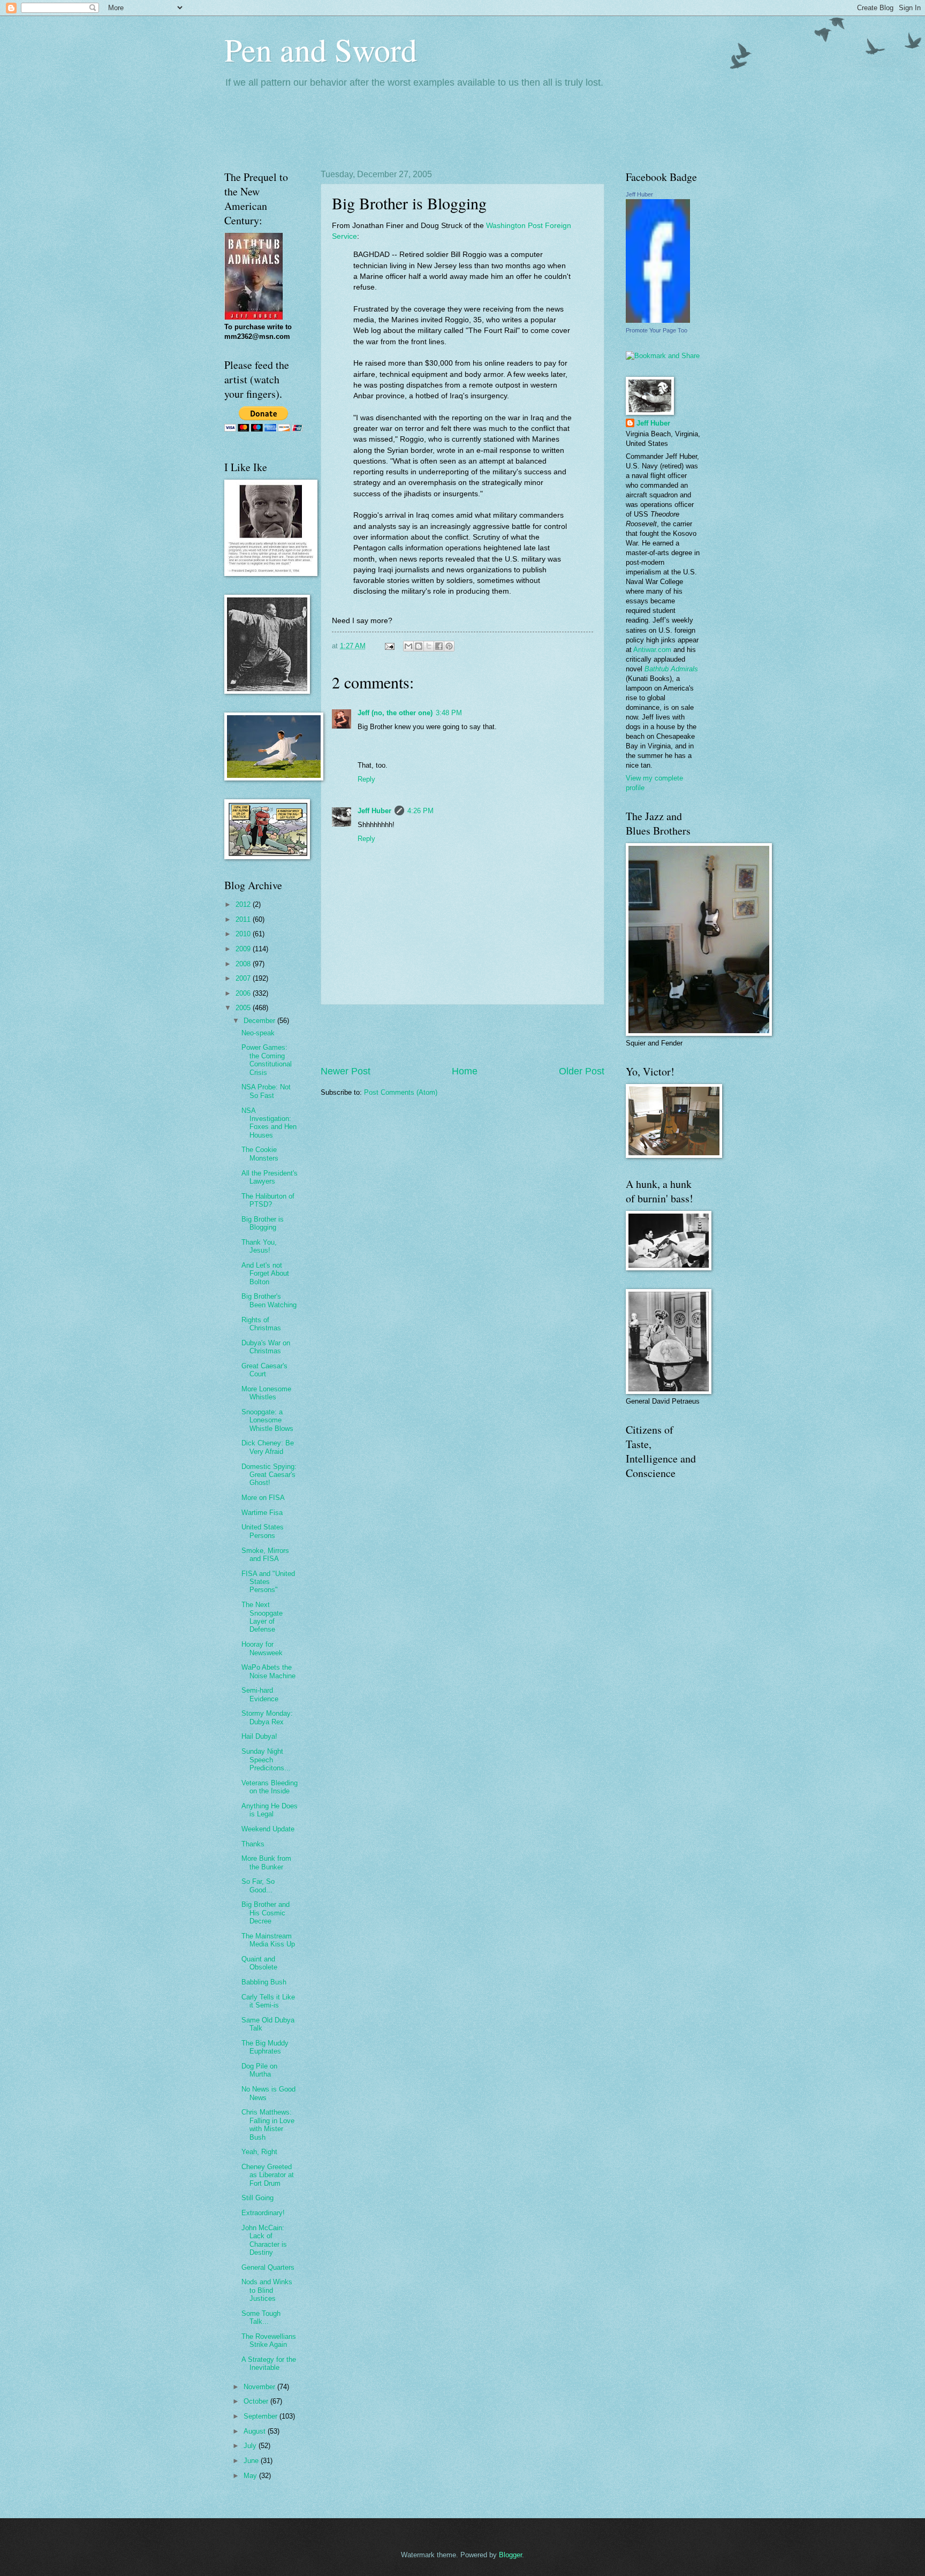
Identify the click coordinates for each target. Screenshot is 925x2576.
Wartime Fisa (262, 1513)
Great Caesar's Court (264, 1370)
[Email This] (408, 646)
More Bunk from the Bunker (266, 1862)
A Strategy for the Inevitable (269, 2363)
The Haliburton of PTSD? (268, 1200)
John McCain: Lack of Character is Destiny (264, 2240)
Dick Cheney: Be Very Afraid (268, 1447)
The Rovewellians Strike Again (269, 2340)
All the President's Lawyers (270, 1177)
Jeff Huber (374, 811)
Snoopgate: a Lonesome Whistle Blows (267, 1420)
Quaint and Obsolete (259, 1963)
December (260, 1021)
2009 (244, 949)
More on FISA (263, 1498)
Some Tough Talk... (261, 2317)
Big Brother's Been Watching (269, 1300)
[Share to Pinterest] (449, 646)
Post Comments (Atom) (401, 1092)
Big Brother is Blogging (263, 1223)
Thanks (253, 1844)
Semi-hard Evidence (260, 1694)
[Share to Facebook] (439, 646)
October (257, 2401)
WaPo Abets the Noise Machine (268, 1671)
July (251, 2446)
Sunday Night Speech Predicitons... (266, 1760)
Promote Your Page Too (657, 330)
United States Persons (263, 1531)
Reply (366, 779)
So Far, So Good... (258, 1885)
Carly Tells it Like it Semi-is (268, 2001)
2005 (244, 1008)
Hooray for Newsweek (262, 1648)
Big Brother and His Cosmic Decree (266, 1913)
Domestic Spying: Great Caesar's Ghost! (269, 1475)
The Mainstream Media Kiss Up (268, 1940)
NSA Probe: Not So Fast (266, 1091)
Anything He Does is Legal (270, 1810)
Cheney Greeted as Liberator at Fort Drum (268, 2175)
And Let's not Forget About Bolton (265, 1274)
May (251, 2476)
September (261, 2416)
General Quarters (268, 2267)
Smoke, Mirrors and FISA (265, 1555)
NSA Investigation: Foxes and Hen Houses (269, 1123)
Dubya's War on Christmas (266, 1347)
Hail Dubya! (259, 1736)
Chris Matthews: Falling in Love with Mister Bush (268, 2124)
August (256, 2431)
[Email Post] (389, 646)
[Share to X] (429, 646)
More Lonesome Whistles (266, 1393)
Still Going (257, 2198)
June (252, 2461)
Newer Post (346, 1071)
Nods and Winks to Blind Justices (267, 2290)
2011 (244, 919)
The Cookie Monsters (260, 1154)
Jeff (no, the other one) (395, 713)
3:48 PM (449, 713)
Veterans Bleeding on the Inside (270, 1787)
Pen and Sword (321, 49)
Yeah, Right (259, 2152)
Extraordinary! (263, 2213)
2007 (244, 978)
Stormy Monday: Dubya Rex (267, 1717)
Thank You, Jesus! (259, 1246)
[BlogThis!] (419, 646)
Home (465, 1071)
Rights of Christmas (261, 1324)
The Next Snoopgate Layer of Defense (262, 1617)
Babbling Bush (264, 1982)
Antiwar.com (652, 650)
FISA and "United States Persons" (268, 1582)
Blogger (510, 2555)
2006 (244, 993)
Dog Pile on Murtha (259, 2070)
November (260, 2387)
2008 (244, 964)
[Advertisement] (462, 1035)
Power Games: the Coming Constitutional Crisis (267, 1060)
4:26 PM (420, 811)
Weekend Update (268, 1829)
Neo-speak (258, 1033)
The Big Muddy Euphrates (265, 2047)
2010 (244, 934)
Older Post (582, 1071)
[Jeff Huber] (658, 320)
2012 (244, 904)
